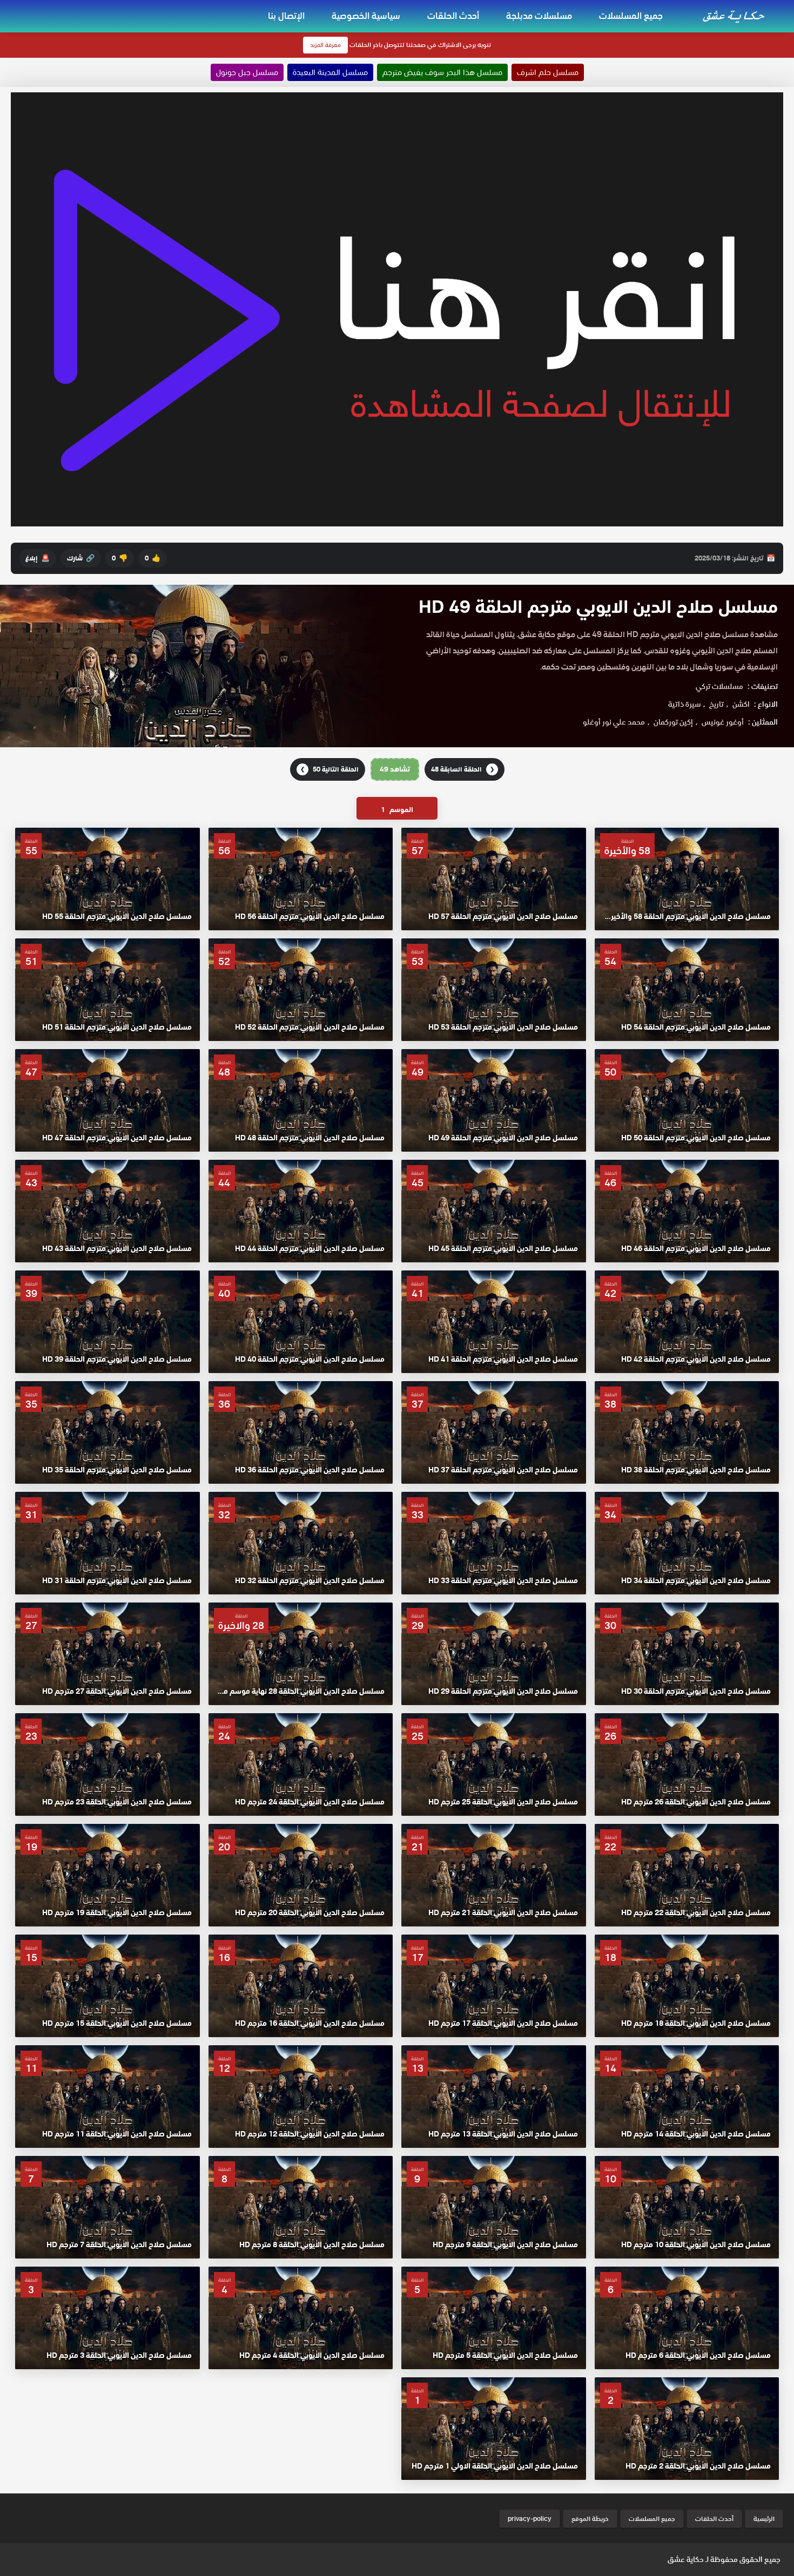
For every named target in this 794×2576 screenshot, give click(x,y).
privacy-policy (530, 2518)
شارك (81, 558)
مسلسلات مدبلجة (539, 16)
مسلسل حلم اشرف (548, 72)
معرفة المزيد (325, 45)
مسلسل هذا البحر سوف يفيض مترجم (442, 72)
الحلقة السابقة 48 (463, 769)
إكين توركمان (673, 722)
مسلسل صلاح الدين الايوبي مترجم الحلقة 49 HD (598, 607)
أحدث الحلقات (453, 16)
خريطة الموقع (590, 2518)
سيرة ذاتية (684, 704)
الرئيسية (764, 2518)
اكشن (741, 704)
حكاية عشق (686, 2559)
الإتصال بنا (286, 16)
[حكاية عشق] (735, 15)
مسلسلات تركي (719, 686)
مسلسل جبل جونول (247, 72)
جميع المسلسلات (631, 16)
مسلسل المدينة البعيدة (330, 72)
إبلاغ (38, 558)
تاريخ (716, 704)
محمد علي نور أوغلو (614, 722)
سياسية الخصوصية (366, 16)
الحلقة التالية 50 (329, 769)
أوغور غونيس (723, 722)
